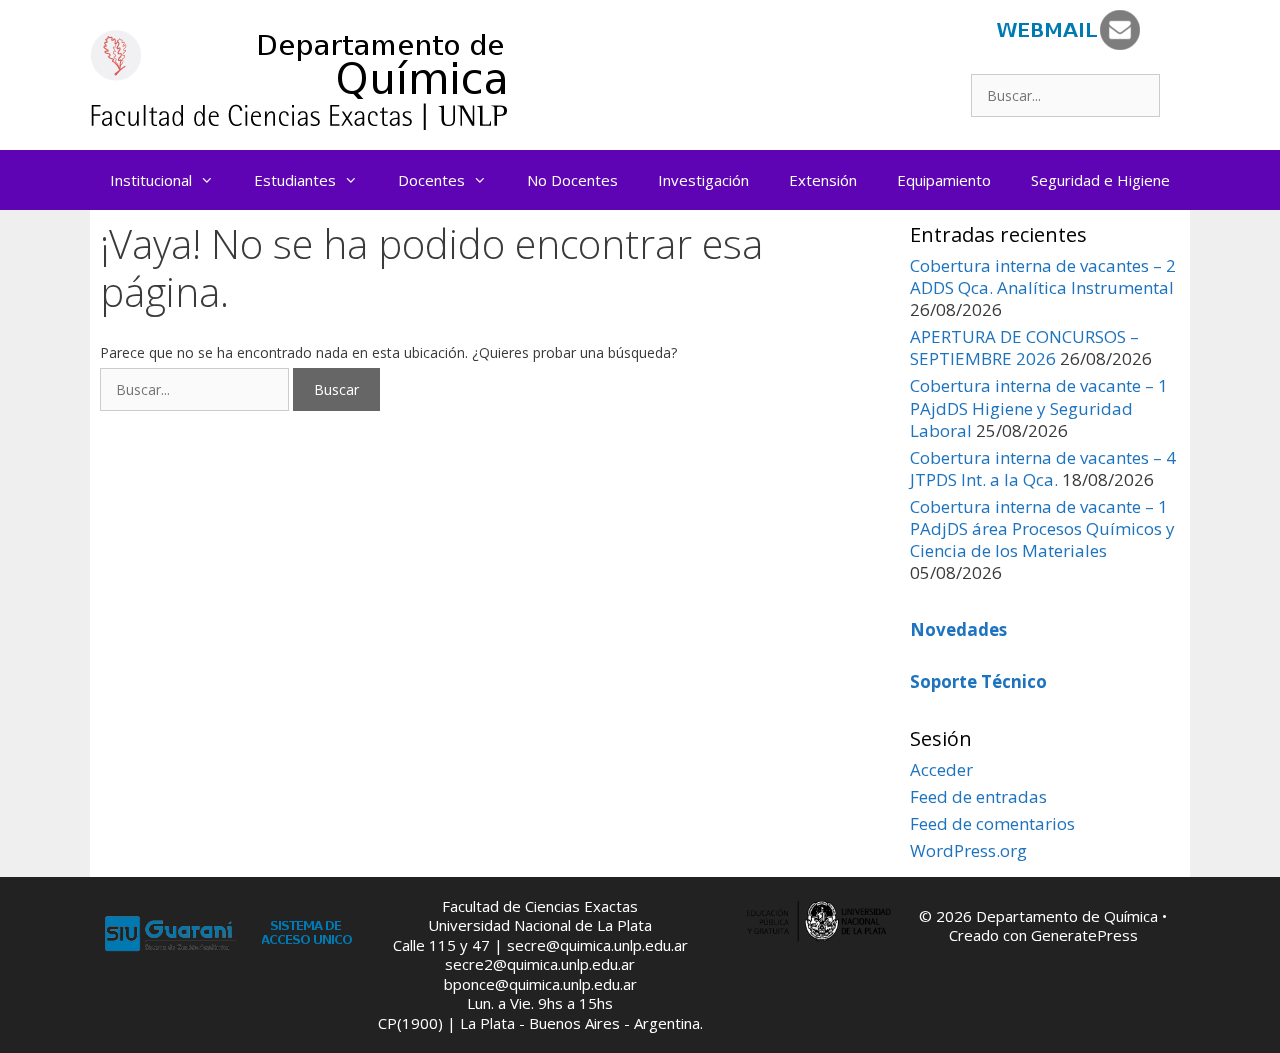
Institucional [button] (151, 180)
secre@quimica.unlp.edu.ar (597, 945)
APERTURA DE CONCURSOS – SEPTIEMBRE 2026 (1024, 347)
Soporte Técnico (978, 681)
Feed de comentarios (992, 823)
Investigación (703, 180)
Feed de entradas (978, 796)
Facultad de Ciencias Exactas (540, 906)
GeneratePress (1084, 935)
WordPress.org (968, 850)
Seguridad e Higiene (1100, 180)
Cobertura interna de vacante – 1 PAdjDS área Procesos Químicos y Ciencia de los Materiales (1042, 528)
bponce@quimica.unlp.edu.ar (540, 984)
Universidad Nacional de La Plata (540, 925)
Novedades (958, 629)
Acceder (941, 769)
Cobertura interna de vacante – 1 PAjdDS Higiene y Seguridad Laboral (1039, 407)
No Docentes (572, 180)
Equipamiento (944, 180)
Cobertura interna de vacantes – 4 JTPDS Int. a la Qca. (1043, 468)
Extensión (823, 180)
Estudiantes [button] (295, 180)
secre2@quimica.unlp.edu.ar (540, 964)
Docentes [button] (431, 180)
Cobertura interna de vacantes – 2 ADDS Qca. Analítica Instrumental (1043, 276)
